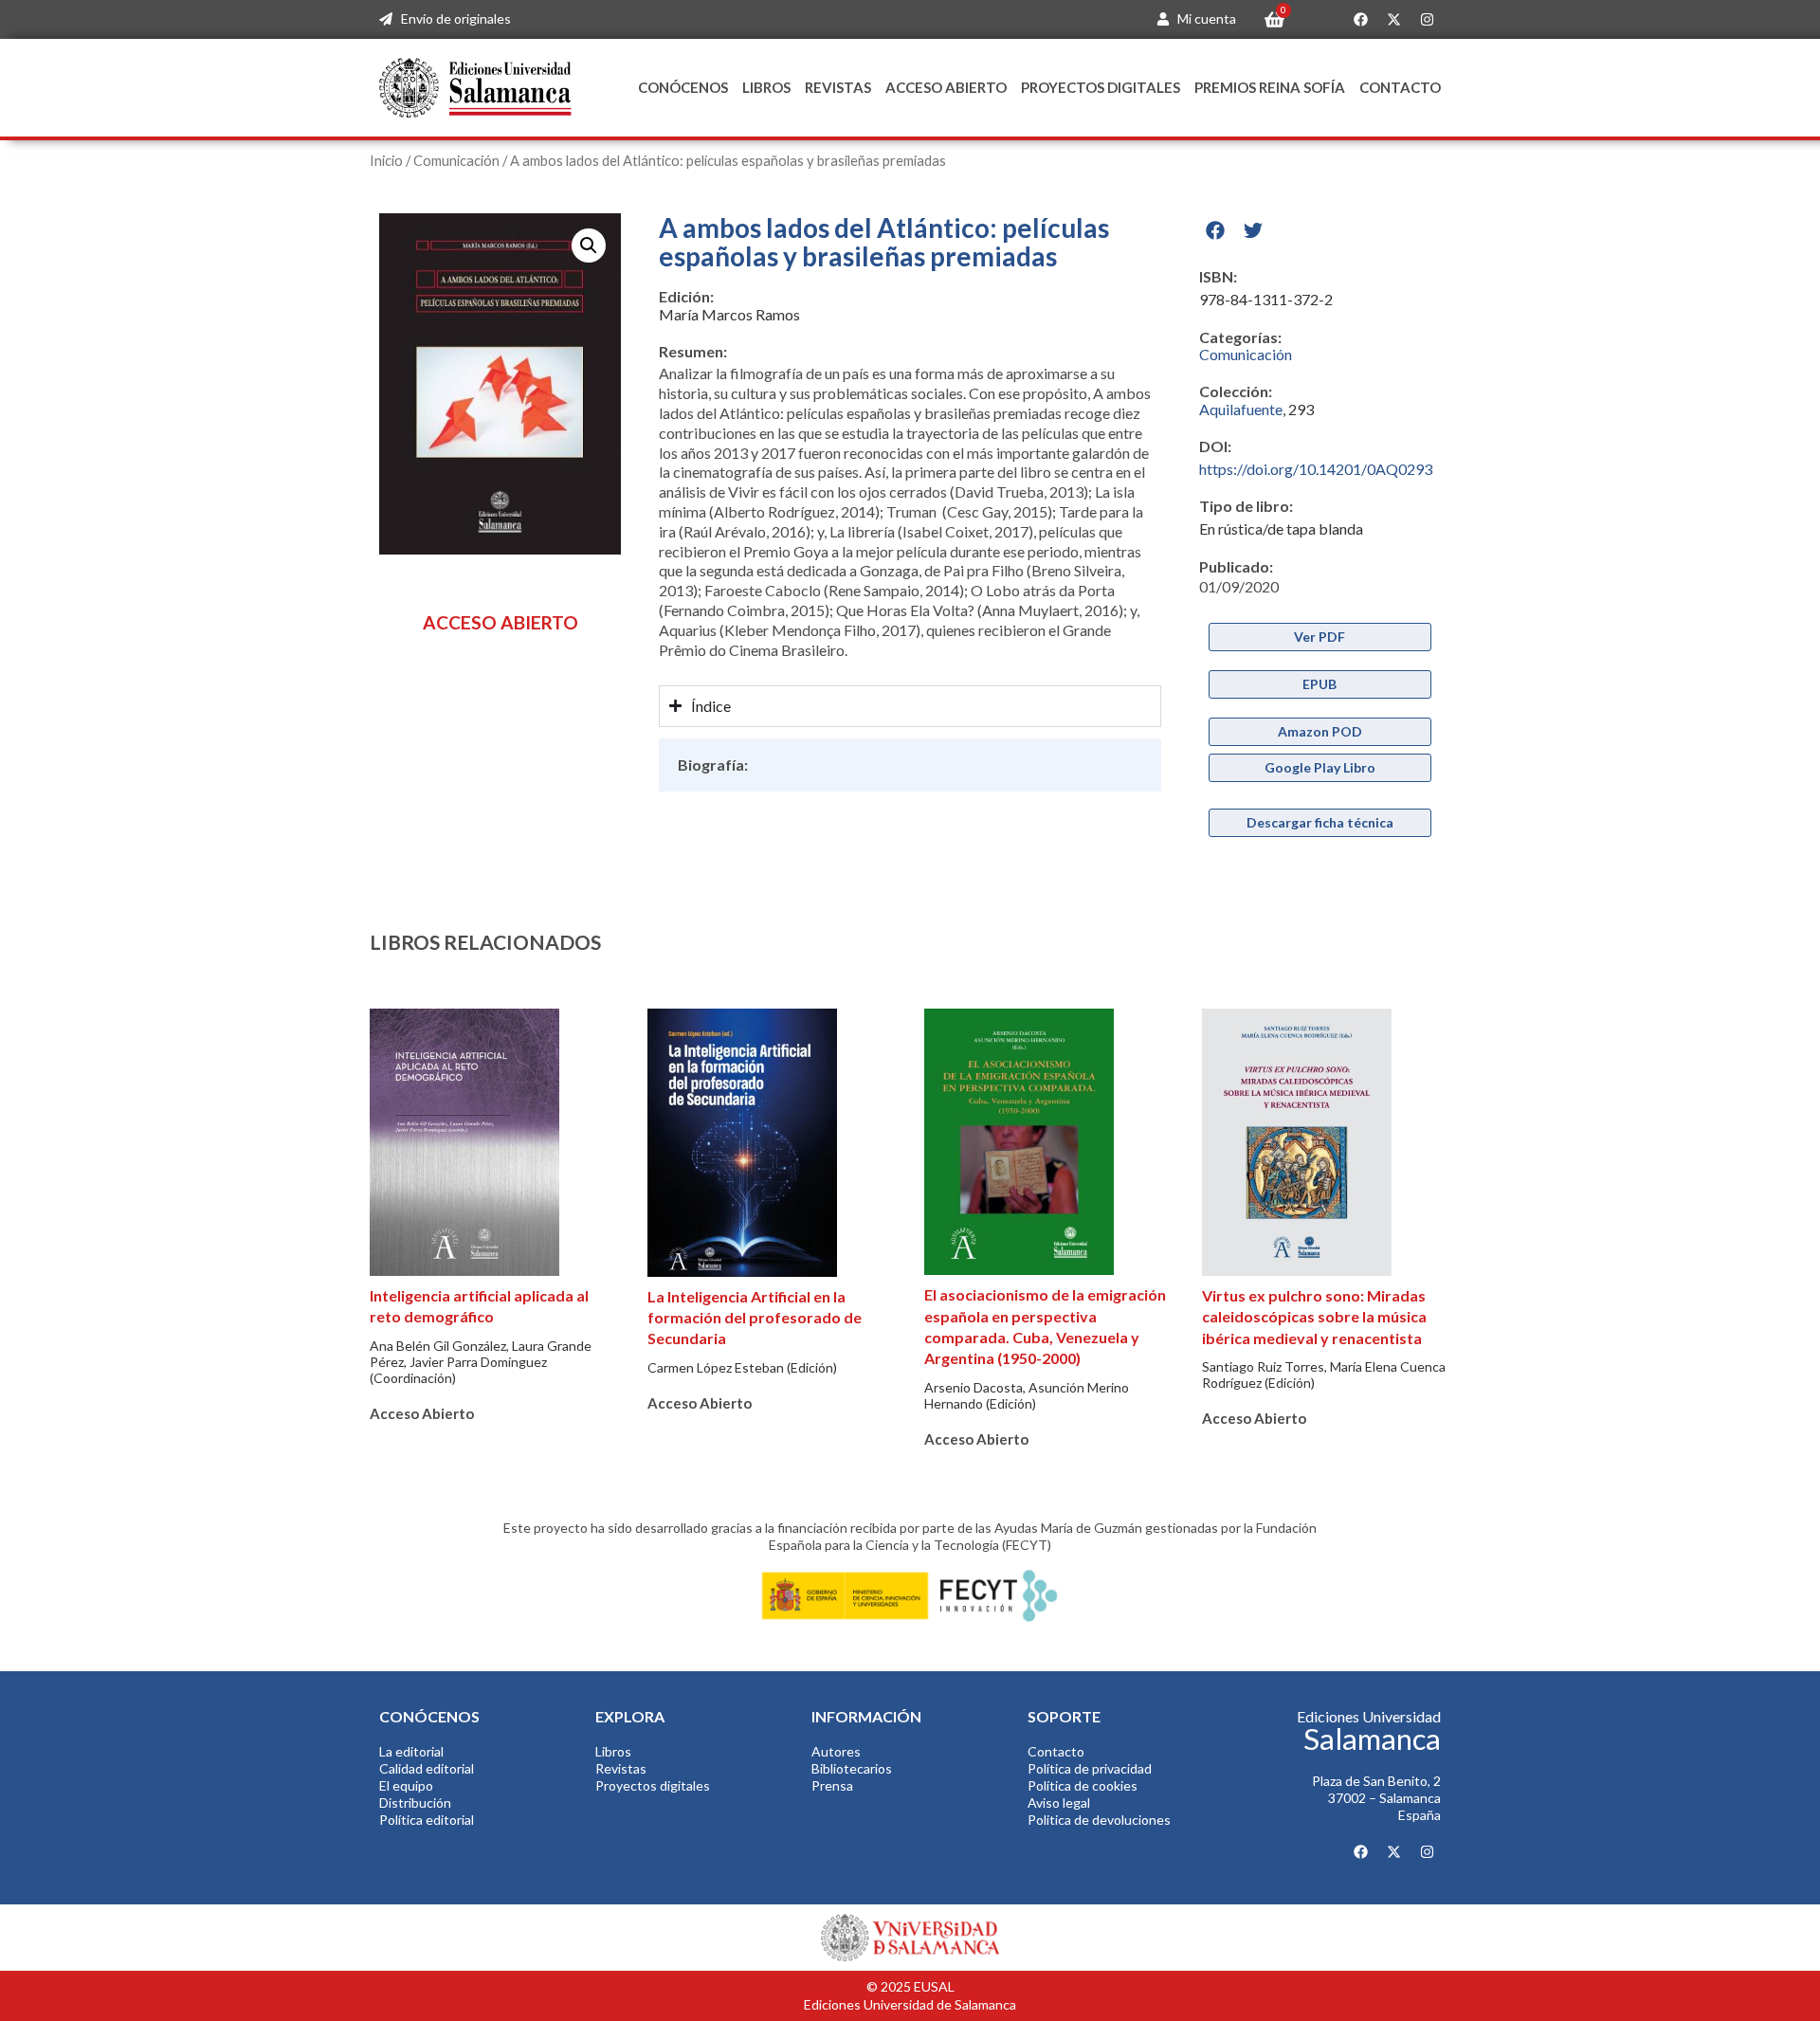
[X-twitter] (1393, 20)
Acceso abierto (946, 87)
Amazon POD (1320, 731)
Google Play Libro (1320, 767)
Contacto (1400, 87)
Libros (766, 87)
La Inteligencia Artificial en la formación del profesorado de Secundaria (755, 1318)
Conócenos (683, 87)
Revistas (838, 87)
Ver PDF (1319, 637)
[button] (589, 246)
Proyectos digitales (1101, 87)
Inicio (386, 160)
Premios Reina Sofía (1270, 87)
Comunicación (456, 160)
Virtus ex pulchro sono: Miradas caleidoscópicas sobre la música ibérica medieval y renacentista (1314, 1317)
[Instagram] (1427, 20)
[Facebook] (1360, 20)
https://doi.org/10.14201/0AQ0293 (1316, 469)
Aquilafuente (1241, 409)
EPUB (1319, 684)
